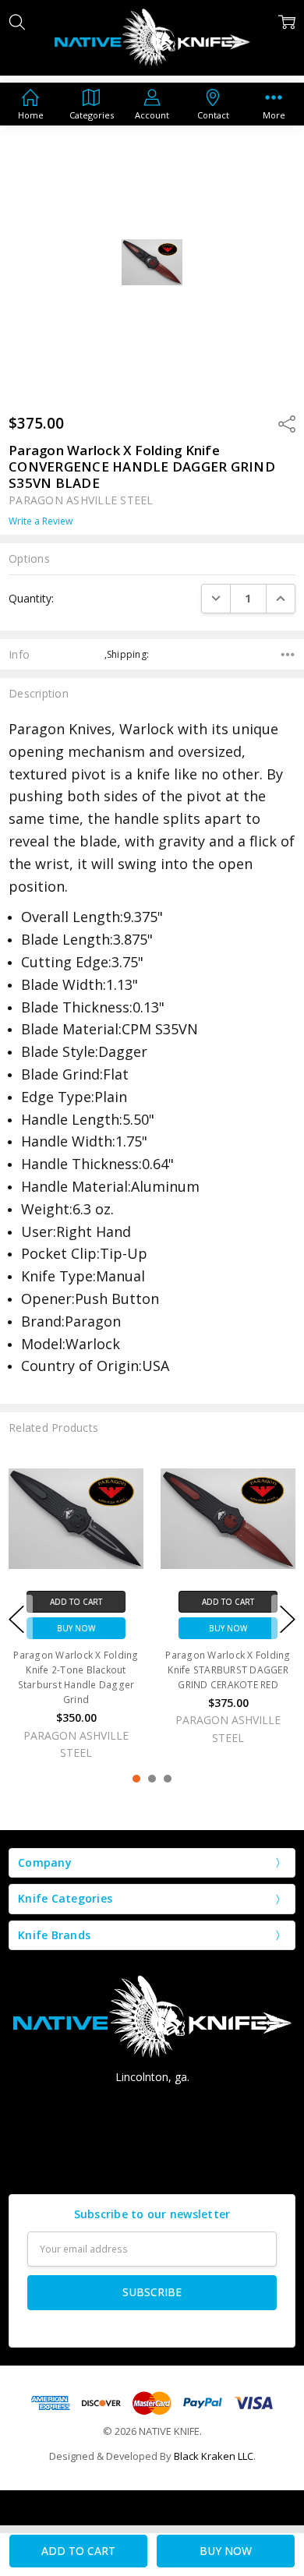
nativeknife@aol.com (152, 2134)
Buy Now (76, 1628)
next (288, 1619)
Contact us (152, 2162)
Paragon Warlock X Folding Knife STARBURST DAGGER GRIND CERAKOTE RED (228, 1670)
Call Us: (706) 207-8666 (152, 2105)
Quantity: (31, 598)
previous (16, 1619)
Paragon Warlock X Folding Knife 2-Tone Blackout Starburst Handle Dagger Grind (76, 1678)
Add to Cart (76, 1602)
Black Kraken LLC (214, 2456)
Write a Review (41, 521)
